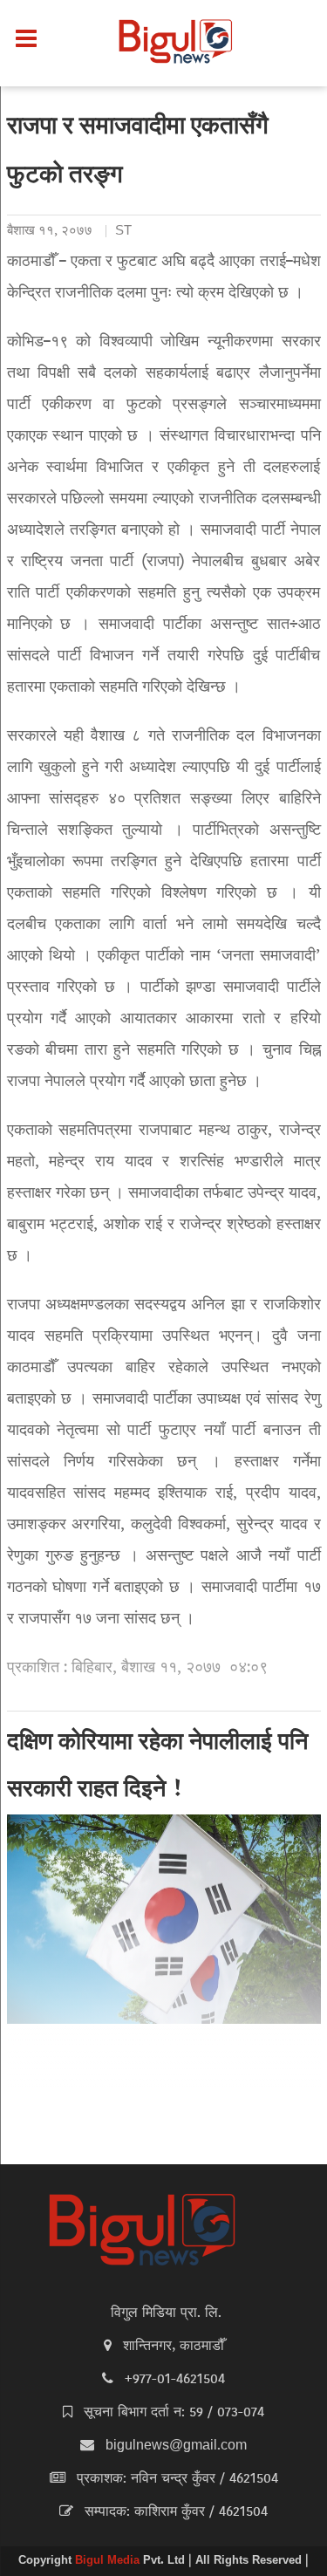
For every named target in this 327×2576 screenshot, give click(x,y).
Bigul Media (109, 2561)
